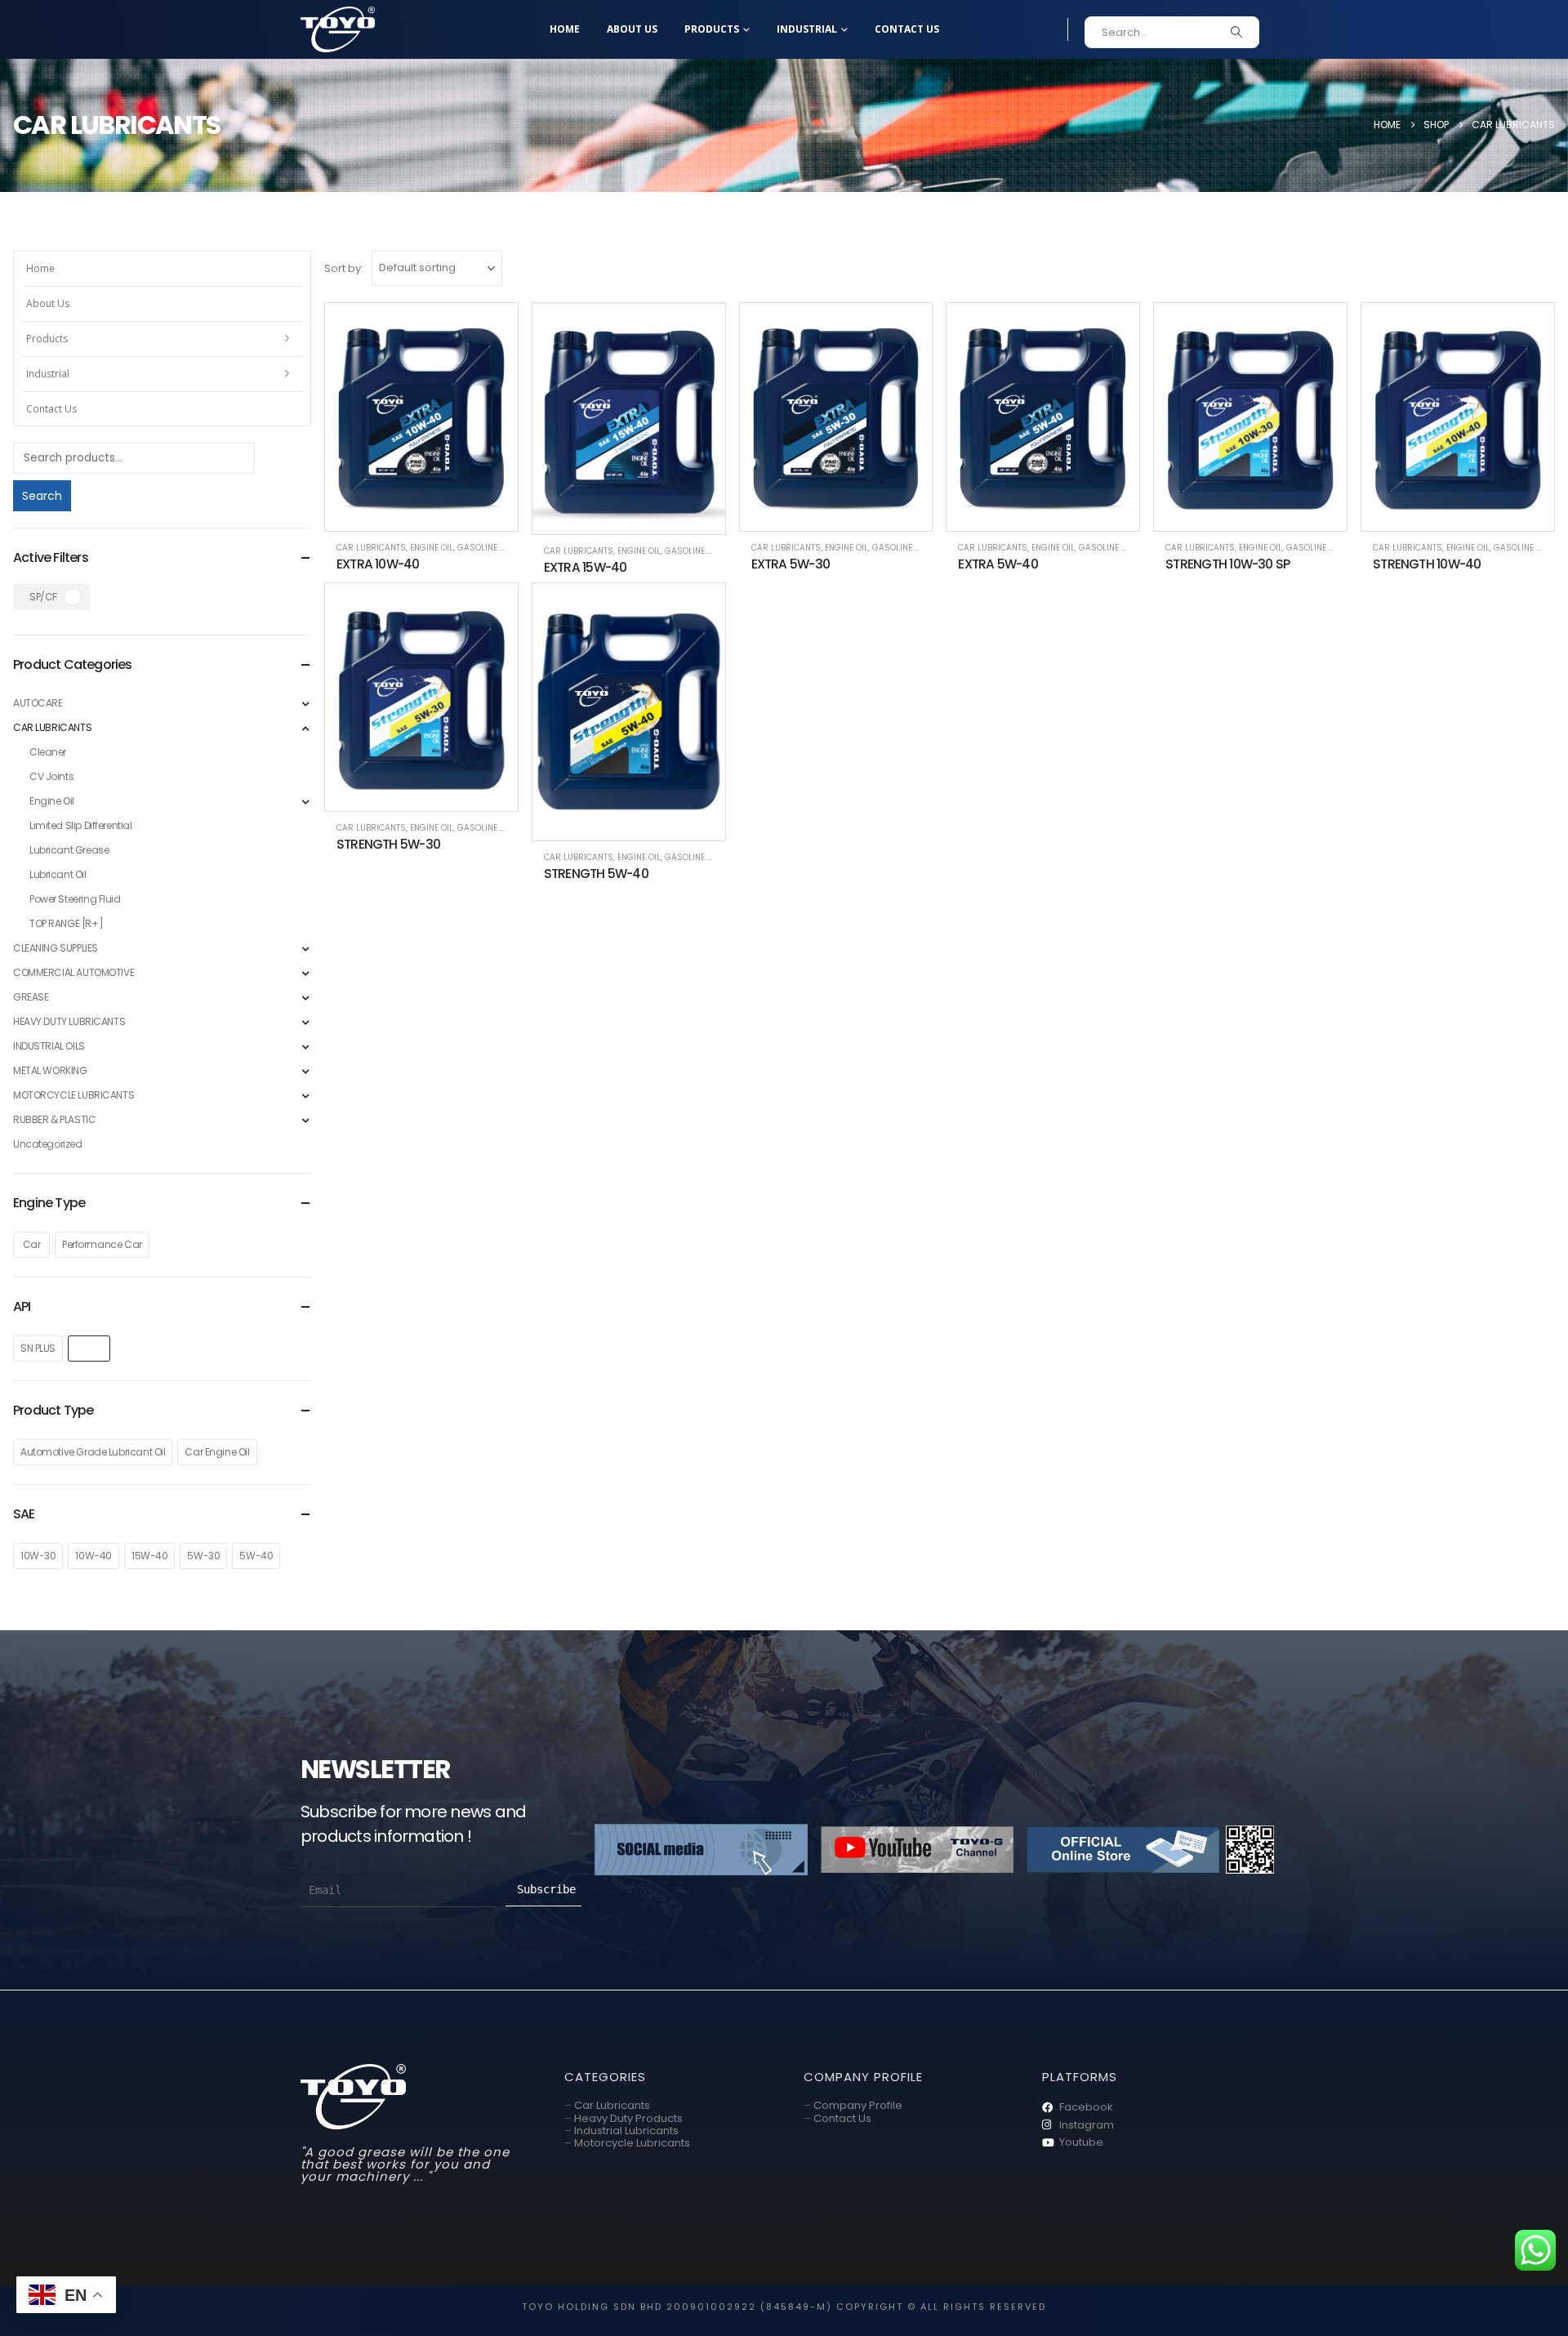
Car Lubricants (612, 2105)
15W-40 (149, 1556)
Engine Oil (432, 548)
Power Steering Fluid (75, 899)
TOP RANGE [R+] (66, 923)
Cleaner (48, 752)
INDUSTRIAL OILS (49, 1046)
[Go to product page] (421, 417)
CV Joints (51, 776)
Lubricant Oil (58, 874)
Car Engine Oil (217, 1452)
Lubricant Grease (69, 850)
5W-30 (203, 1556)
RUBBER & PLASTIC (54, 1119)
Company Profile (858, 2105)
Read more (492, 329)
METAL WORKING (50, 1070)
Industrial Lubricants (626, 2131)
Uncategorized (48, 1144)
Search (42, 496)
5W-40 (256, 1556)
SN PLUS (38, 1348)
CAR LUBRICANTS (371, 548)
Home (565, 29)
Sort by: (344, 268)
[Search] (1236, 32)
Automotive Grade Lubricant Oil (93, 1452)
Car (32, 1244)
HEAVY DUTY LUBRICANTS (69, 1021)
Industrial (807, 29)
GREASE (31, 997)
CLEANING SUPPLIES (56, 948)
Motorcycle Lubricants (632, 2143)
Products (712, 29)
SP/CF (43, 597)
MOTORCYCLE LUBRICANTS (73, 1095)
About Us (632, 29)
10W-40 (93, 1556)
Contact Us (907, 29)
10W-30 (38, 1556)
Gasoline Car (487, 548)
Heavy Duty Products (628, 2118)
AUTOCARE (38, 703)
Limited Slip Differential (81, 825)
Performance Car (102, 1244)
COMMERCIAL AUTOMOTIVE (73, 972)
